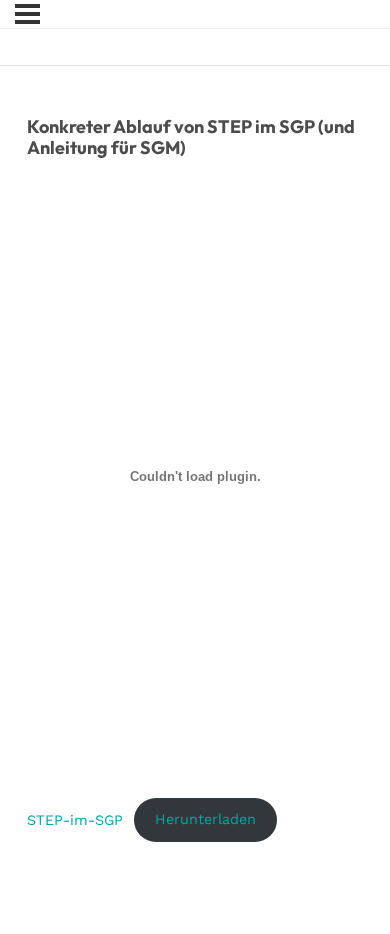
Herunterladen (205, 819)
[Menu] (27, 14)
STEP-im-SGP (75, 819)
